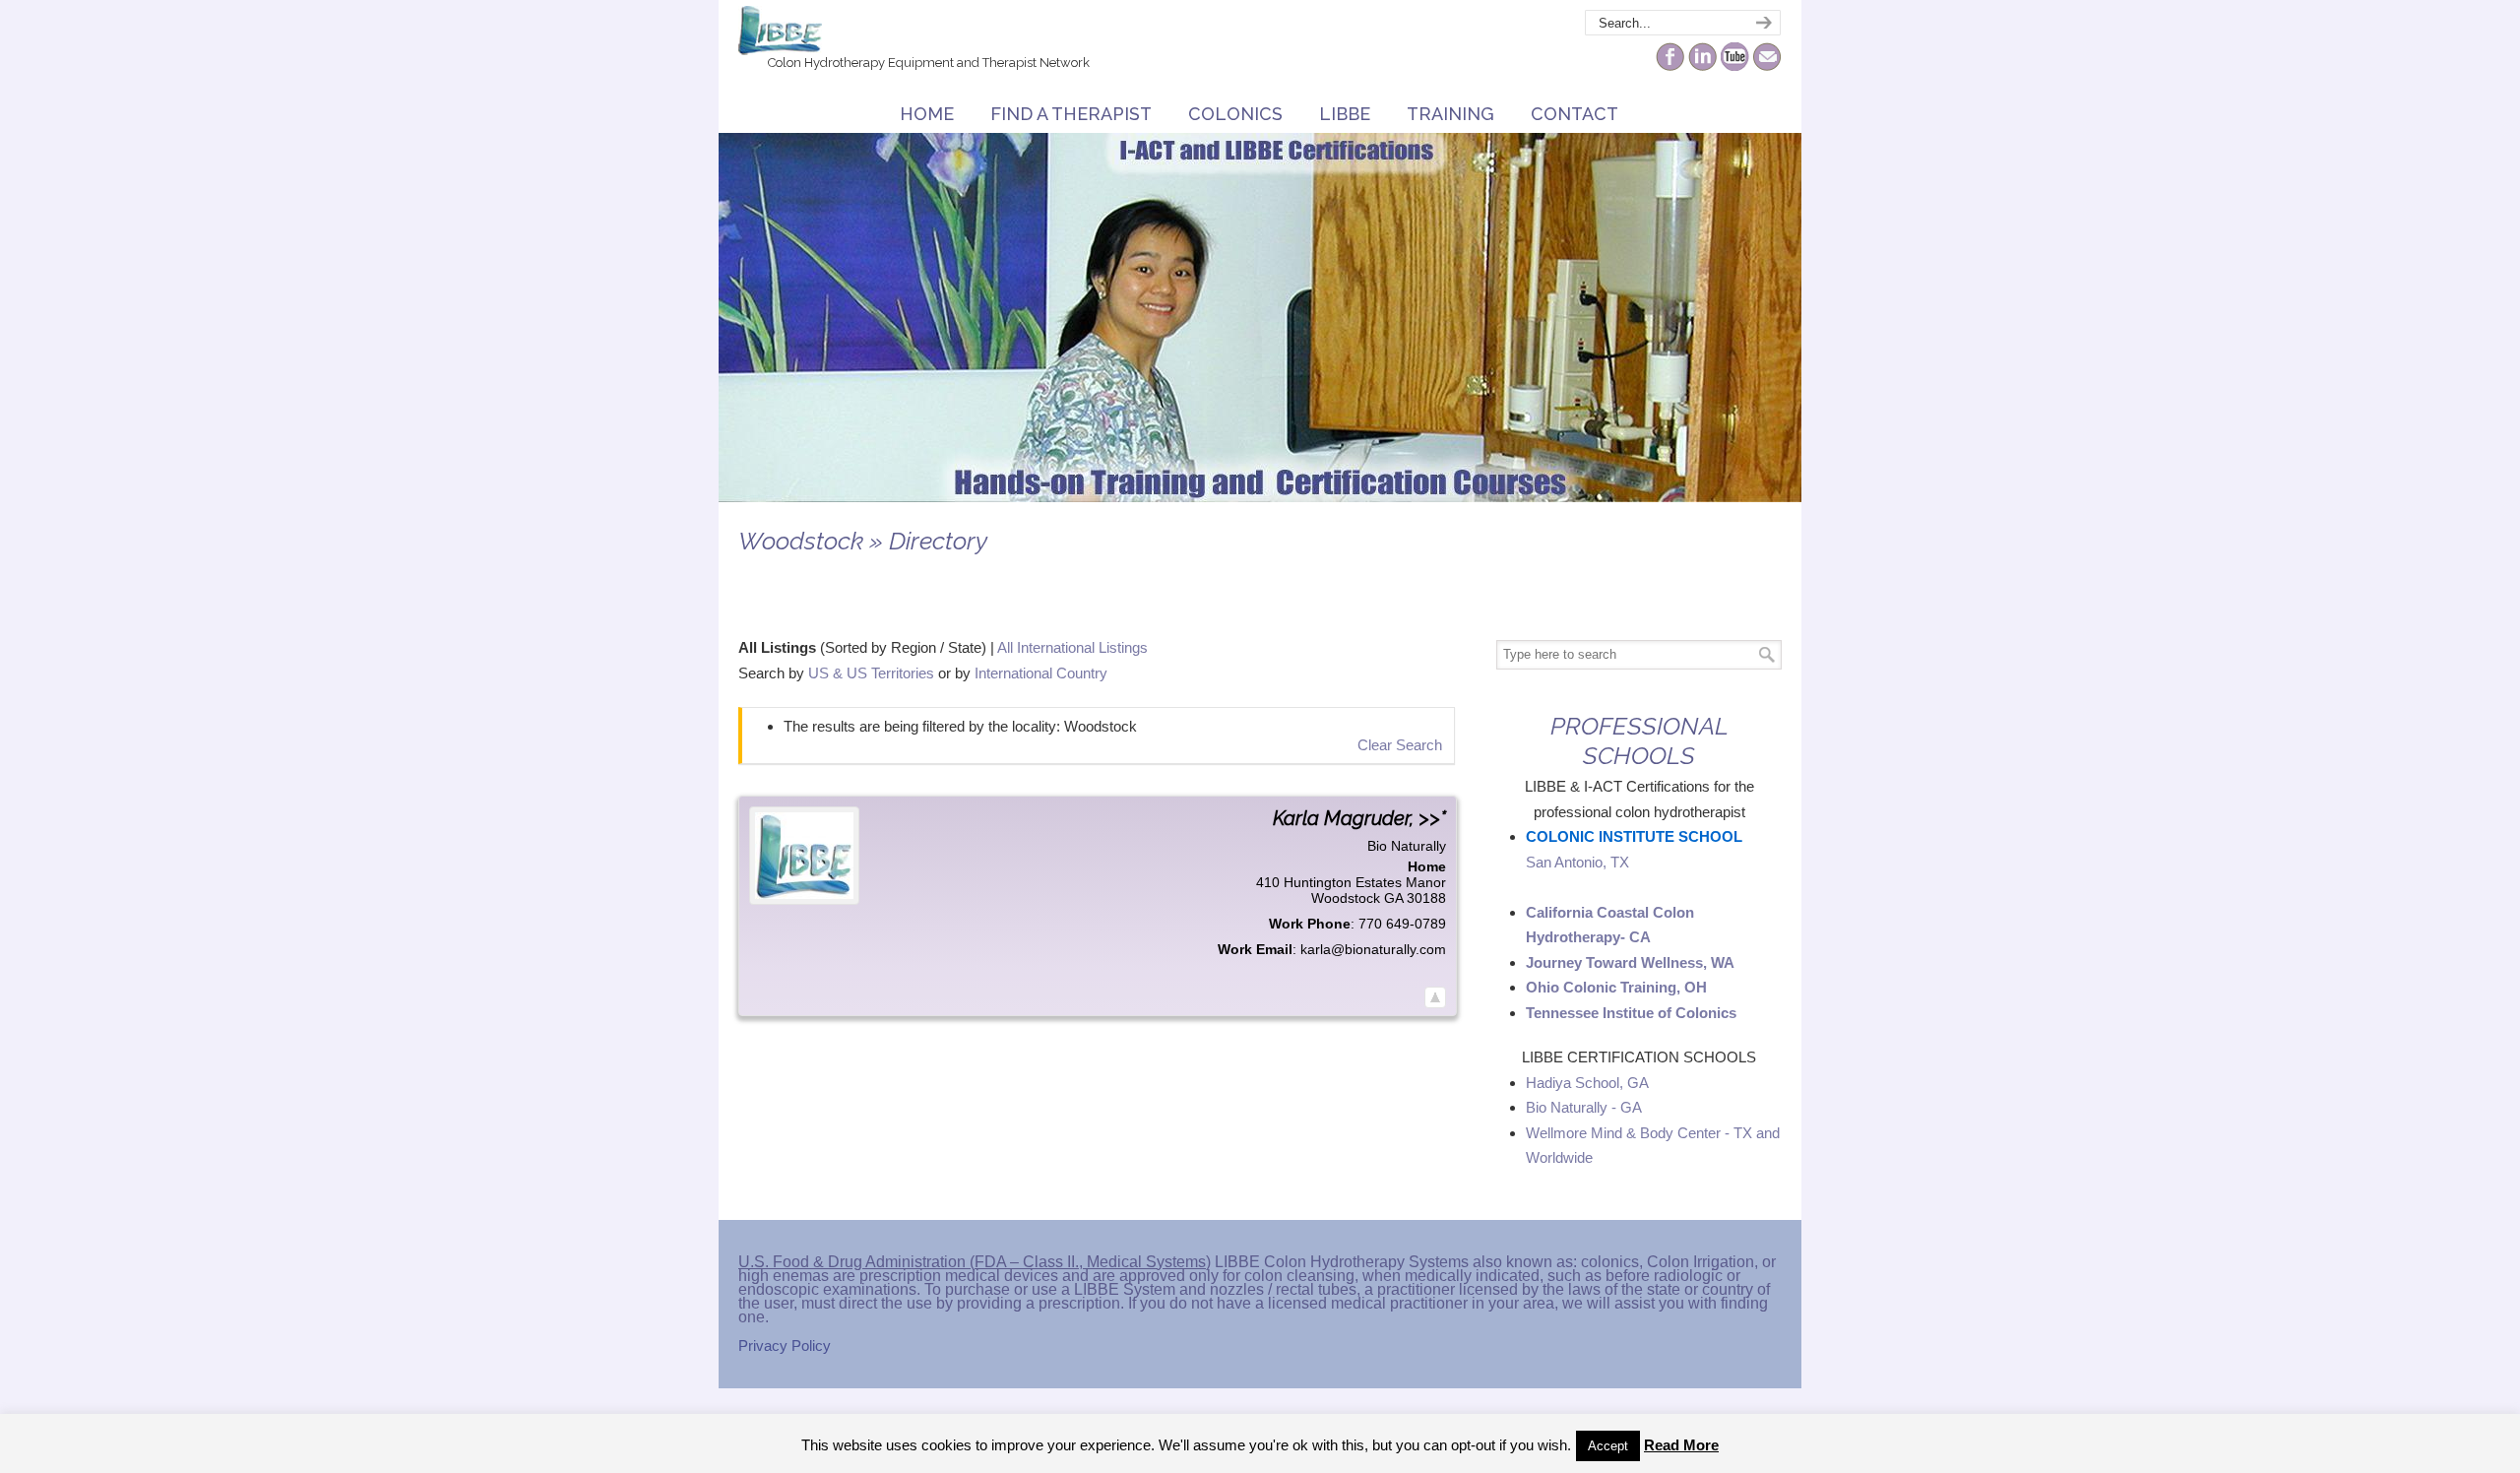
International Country (1041, 673)
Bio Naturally (1407, 846)
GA (1393, 898)
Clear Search (1400, 745)
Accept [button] (1608, 1446)
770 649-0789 (1402, 924)
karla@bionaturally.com (1373, 949)
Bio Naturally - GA (1584, 1107)
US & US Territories (871, 673)
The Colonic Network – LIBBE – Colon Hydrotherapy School (780, 31)
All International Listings (1072, 647)
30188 (1426, 898)
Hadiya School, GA (1587, 1083)
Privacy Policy (785, 1345)
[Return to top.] (1435, 997)
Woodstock (1346, 898)
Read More (1681, 1445)
